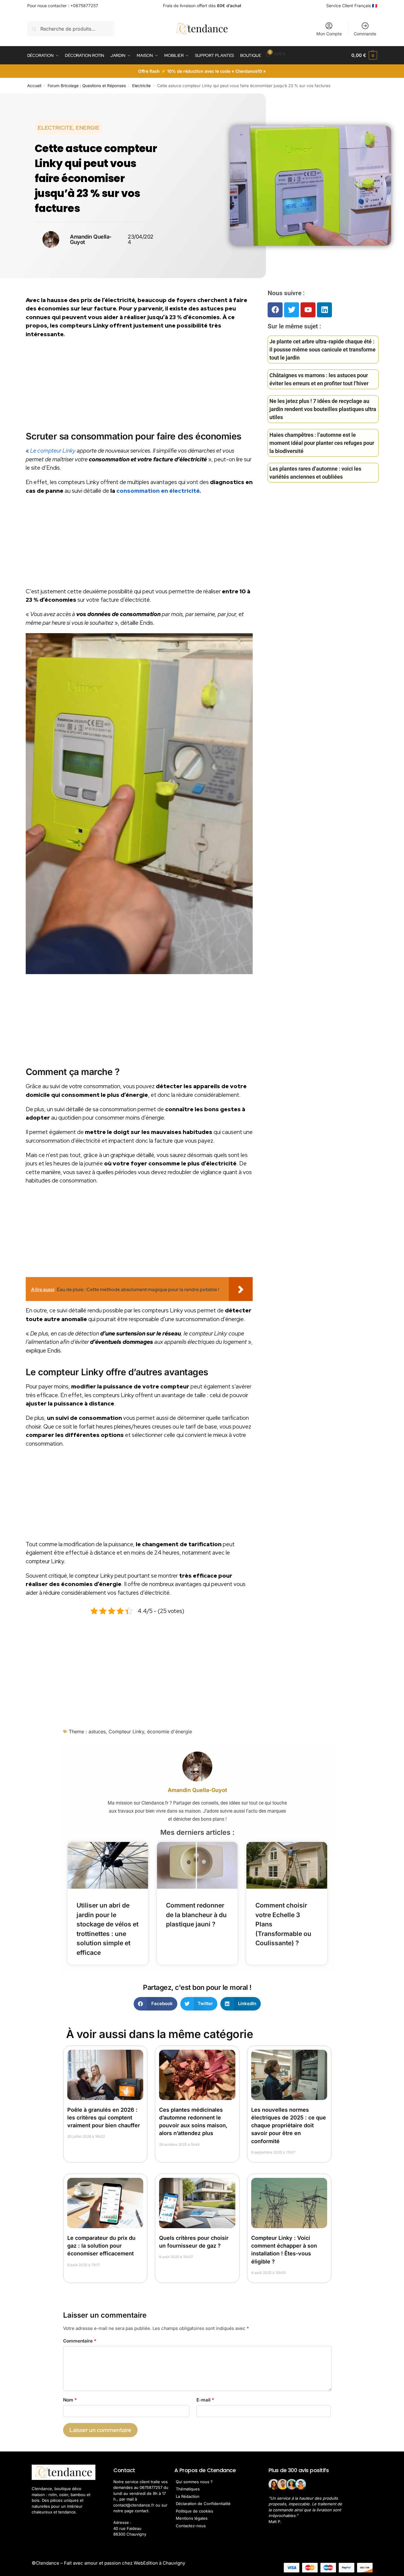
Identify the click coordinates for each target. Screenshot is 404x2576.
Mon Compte (329, 34)
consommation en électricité (158, 491)
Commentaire (80, 2341)
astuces (97, 1732)
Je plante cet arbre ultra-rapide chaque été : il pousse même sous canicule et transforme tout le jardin (323, 350)
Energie (88, 128)
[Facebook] (275, 310)
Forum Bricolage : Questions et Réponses (87, 86)
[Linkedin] (324, 310)
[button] (364, 55)
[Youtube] (308, 310)
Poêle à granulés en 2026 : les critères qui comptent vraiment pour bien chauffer (104, 2118)
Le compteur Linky (53, 451)
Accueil (34, 86)
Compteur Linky (126, 1732)
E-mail (205, 2400)
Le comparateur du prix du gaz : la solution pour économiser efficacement (101, 2246)
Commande (365, 34)
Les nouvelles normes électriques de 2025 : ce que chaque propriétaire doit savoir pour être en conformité (289, 2125)
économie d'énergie (170, 1732)
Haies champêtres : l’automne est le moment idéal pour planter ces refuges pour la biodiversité (322, 443)
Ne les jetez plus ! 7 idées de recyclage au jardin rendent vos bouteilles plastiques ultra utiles (323, 409)
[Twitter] (292, 310)
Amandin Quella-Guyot (197, 1790)
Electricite (141, 86)
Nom (70, 2400)
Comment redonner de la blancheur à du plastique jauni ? (196, 1915)
